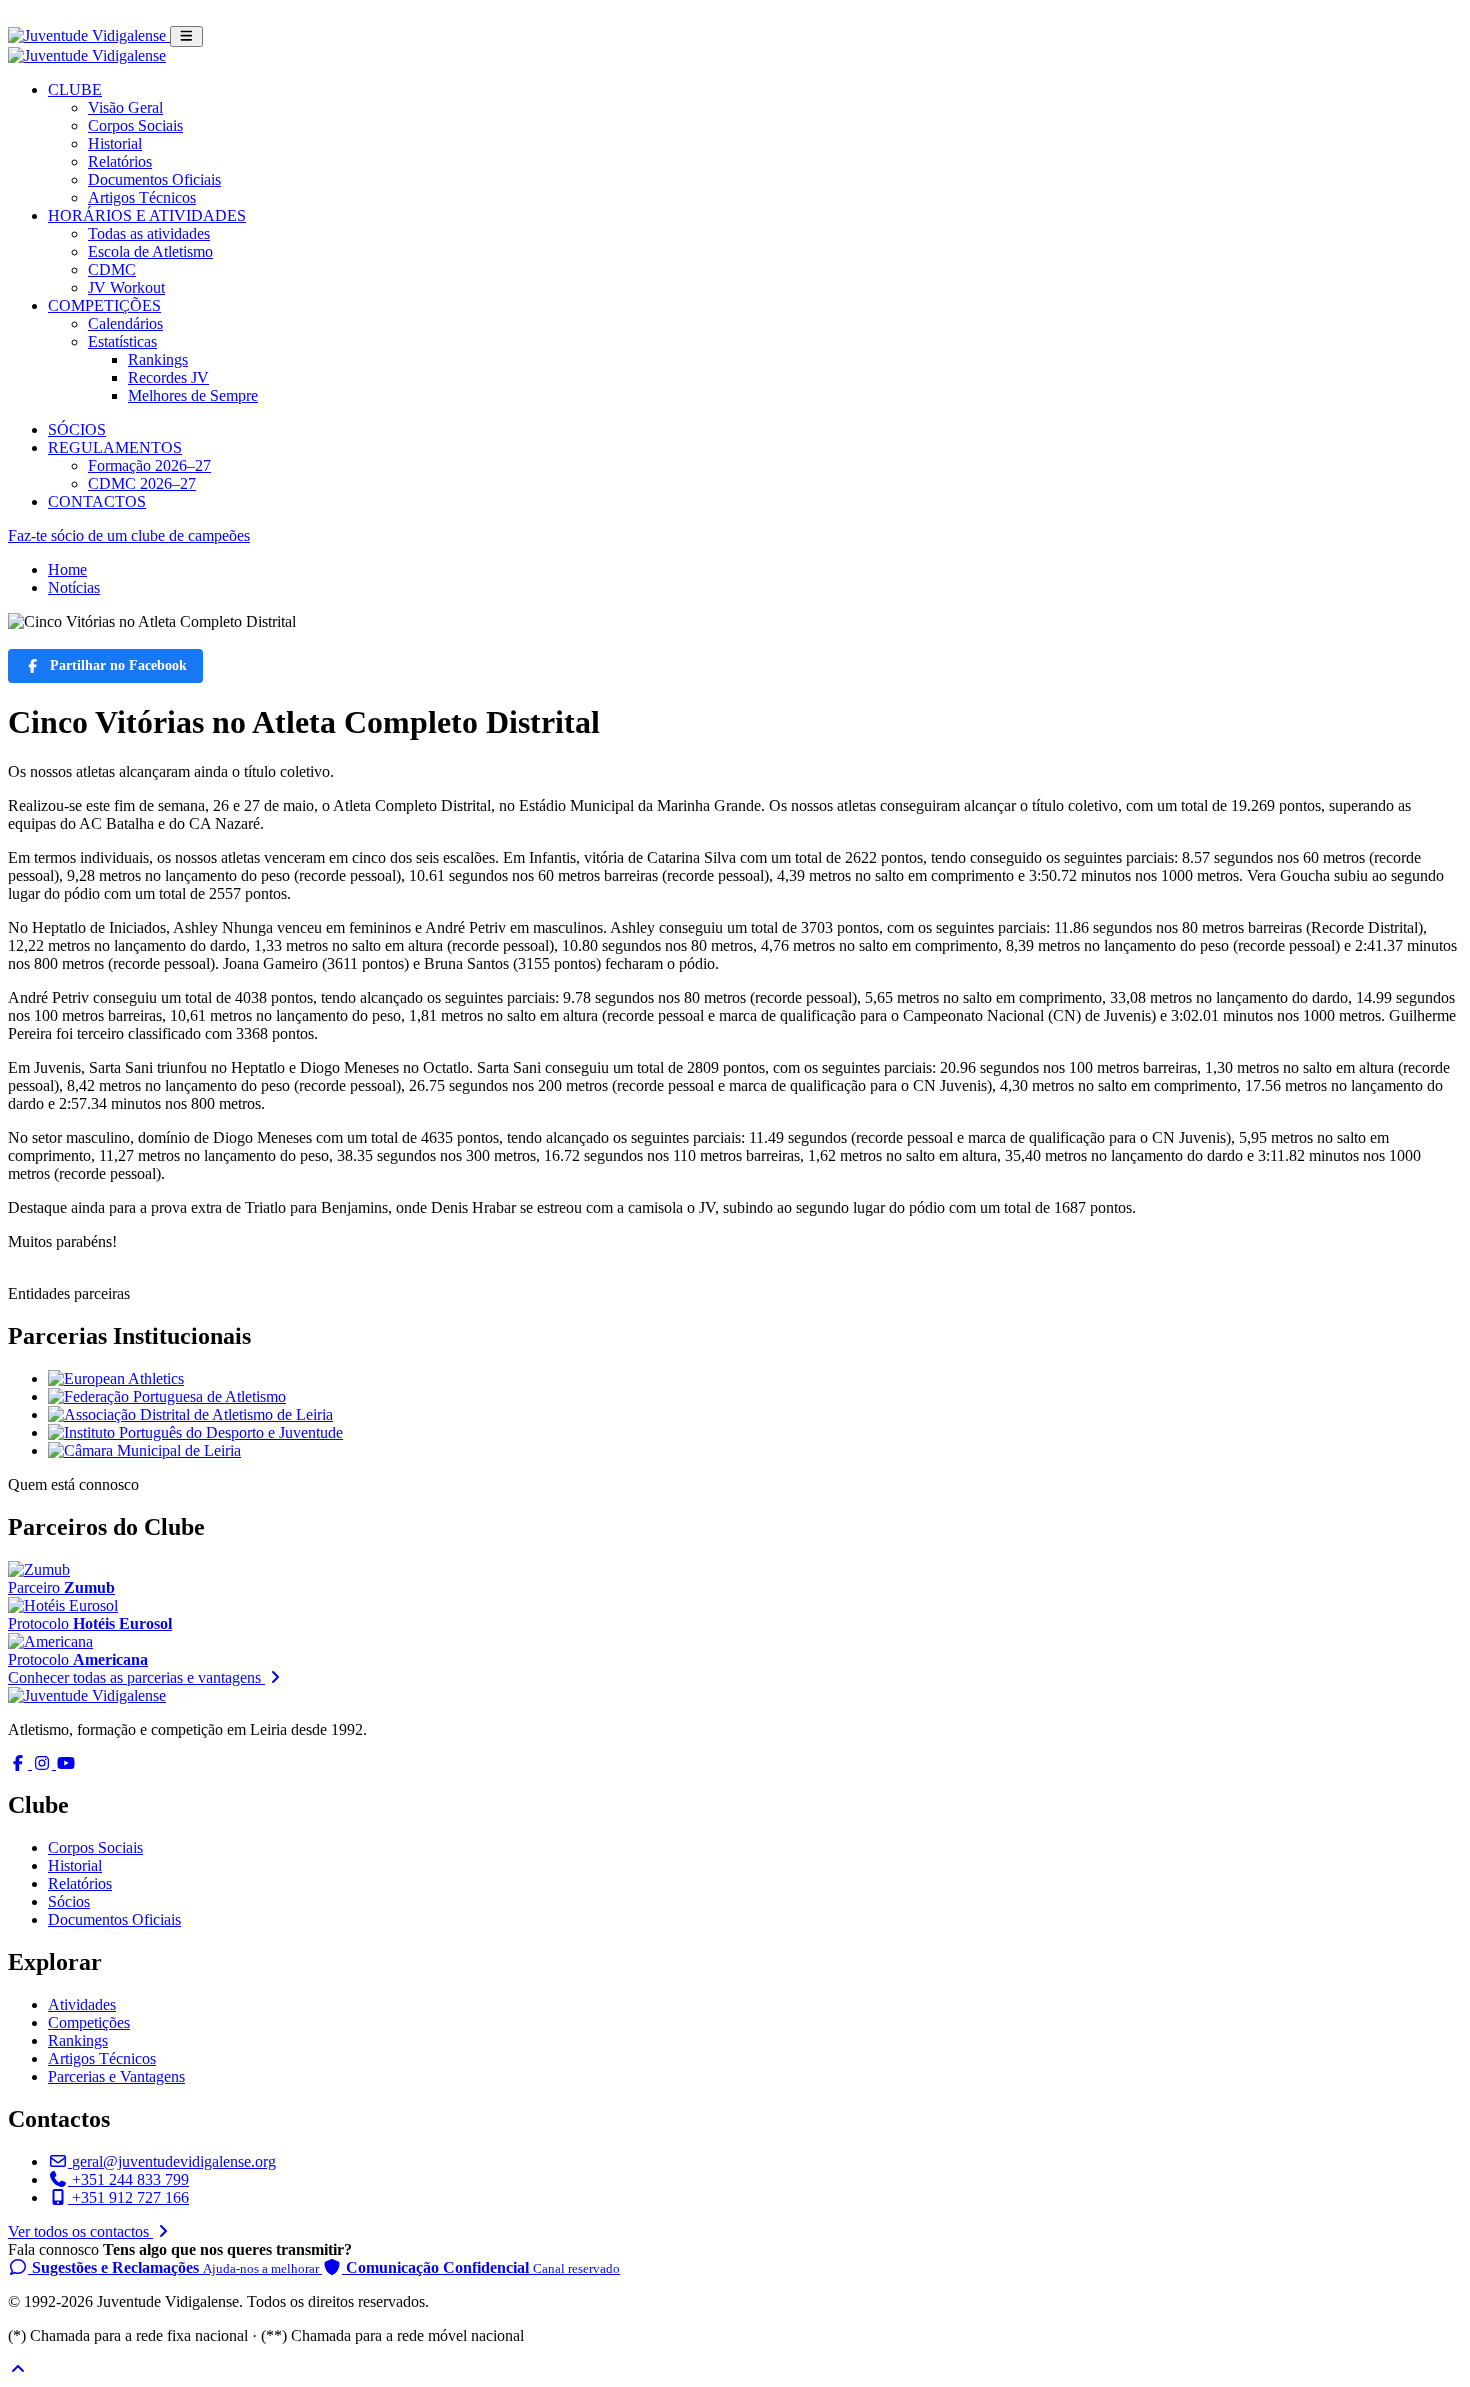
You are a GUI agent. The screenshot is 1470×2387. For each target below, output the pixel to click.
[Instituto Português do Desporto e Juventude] (195, 1432)
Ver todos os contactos (80, 2231)
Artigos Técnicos (142, 197)
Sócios (69, 1901)
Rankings (158, 359)
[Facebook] (20, 1763)
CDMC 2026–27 (142, 483)
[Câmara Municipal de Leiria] (144, 1450)
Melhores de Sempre (193, 395)
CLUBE (75, 89)
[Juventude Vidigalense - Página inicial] (89, 35)
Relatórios (120, 161)
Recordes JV (168, 377)
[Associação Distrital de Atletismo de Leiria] (190, 1414)
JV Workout (126, 287)
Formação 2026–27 (149, 465)
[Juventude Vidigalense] (87, 1695)
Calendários (125, 323)
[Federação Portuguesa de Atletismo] (167, 1396)
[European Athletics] (116, 1378)
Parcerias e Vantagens (116, 2076)
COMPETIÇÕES (104, 305)
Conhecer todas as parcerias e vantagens (136, 1677)
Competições (89, 2022)
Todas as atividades (149, 233)
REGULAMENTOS (115, 447)
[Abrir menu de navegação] (186, 36)
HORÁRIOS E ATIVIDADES (147, 215)
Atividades (82, 2004)
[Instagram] (44, 1763)
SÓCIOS (77, 429)
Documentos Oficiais (154, 179)
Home (67, 569)
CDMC (112, 269)
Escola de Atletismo (150, 251)
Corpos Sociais (135, 125)
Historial (115, 143)
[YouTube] (66, 1763)
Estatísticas (122, 341)
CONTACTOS (97, 501)
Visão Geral (125, 107)
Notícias (74, 587)
